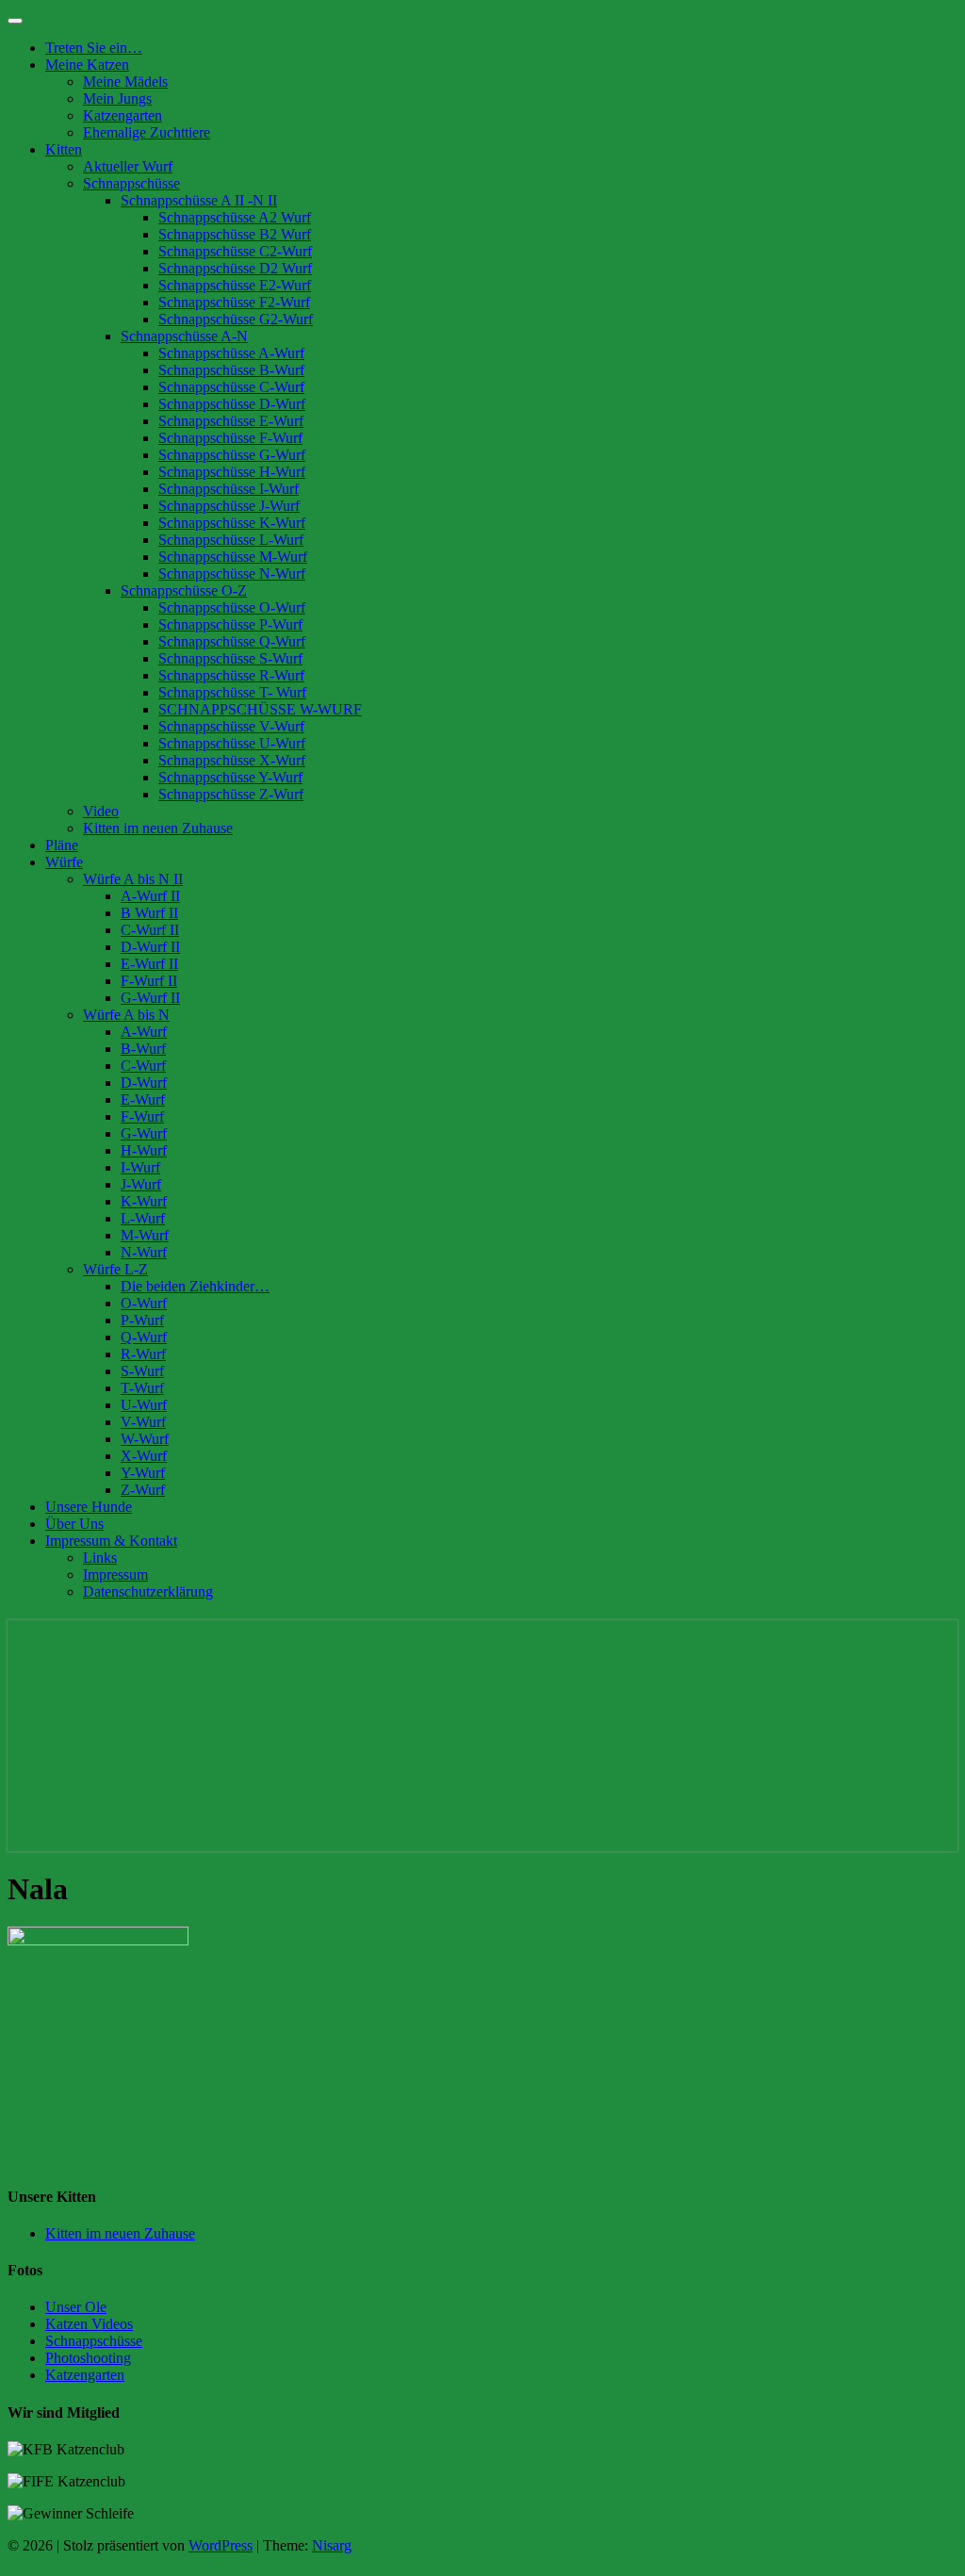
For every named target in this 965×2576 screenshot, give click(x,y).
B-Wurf (143, 1049)
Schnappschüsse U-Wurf (232, 743)
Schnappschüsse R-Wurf (231, 675)
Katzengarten (123, 115)
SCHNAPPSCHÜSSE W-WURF (260, 709)
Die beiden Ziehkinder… (195, 1286)
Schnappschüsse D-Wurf (232, 404)
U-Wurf (144, 1405)
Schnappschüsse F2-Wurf (234, 302)
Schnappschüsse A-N (184, 336)
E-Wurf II (149, 964)
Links (100, 1558)
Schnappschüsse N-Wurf (232, 574)
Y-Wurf (143, 1473)
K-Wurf (144, 1201)
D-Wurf (144, 1083)
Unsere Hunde (89, 1507)
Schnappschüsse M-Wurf (233, 557)
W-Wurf (145, 1439)
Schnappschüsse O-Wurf (232, 607)
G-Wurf (144, 1133)
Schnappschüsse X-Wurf (232, 760)
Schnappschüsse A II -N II (199, 200)
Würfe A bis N (126, 1015)
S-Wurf (142, 1371)
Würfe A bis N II (133, 879)
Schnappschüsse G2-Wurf (236, 319)
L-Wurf (143, 1218)
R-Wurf (143, 1354)
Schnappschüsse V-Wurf (231, 726)
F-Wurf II (149, 981)
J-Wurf (141, 1184)
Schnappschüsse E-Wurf (231, 421)
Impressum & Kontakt (111, 1541)
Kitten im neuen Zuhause (158, 828)
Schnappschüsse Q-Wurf (232, 641)
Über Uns (74, 1524)
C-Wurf (143, 1066)
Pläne (62, 845)
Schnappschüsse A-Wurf (231, 353)
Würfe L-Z (115, 1269)
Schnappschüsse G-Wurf (232, 455)
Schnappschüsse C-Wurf (231, 387)
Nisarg (332, 2545)
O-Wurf (144, 1303)
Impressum (115, 1575)
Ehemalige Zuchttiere (147, 132)
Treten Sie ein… (94, 48)
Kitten (64, 149)
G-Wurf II (150, 998)
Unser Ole (76, 2307)
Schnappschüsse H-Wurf (232, 472)
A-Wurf (144, 1032)
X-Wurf (144, 1456)
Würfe (64, 862)
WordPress (221, 2545)
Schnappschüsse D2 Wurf (235, 268)
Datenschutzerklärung (148, 1592)
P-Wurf (142, 1320)
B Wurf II (149, 913)
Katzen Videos (89, 2324)
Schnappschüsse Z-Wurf (231, 794)
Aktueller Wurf (128, 166)
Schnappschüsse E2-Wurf (235, 285)
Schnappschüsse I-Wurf (229, 489)
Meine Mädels (125, 82)
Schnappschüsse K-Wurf (232, 523)
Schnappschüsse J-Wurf (229, 506)
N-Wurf (144, 1252)
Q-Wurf (144, 1337)
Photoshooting (88, 2358)
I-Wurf (140, 1167)
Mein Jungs (117, 98)
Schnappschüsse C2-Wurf (235, 251)
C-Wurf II (150, 930)
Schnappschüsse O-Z (184, 591)
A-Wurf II (150, 896)
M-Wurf (145, 1235)
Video (101, 811)
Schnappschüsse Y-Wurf (230, 777)
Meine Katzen (87, 65)
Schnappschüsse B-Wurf (231, 370)
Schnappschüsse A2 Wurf (235, 217)
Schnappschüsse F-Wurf (230, 438)
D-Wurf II (150, 947)
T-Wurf (142, 1388)
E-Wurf (143, 1099)
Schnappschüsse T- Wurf (232, 692)
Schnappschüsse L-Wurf (231, 540)
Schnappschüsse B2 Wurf (235, 234)
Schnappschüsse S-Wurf (230, 658)
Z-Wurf (143, 1490)
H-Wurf (144, 1150)
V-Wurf (143, 1422)
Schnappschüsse (131, 183)
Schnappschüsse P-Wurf (230, 624)
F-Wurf (142, 1116)
